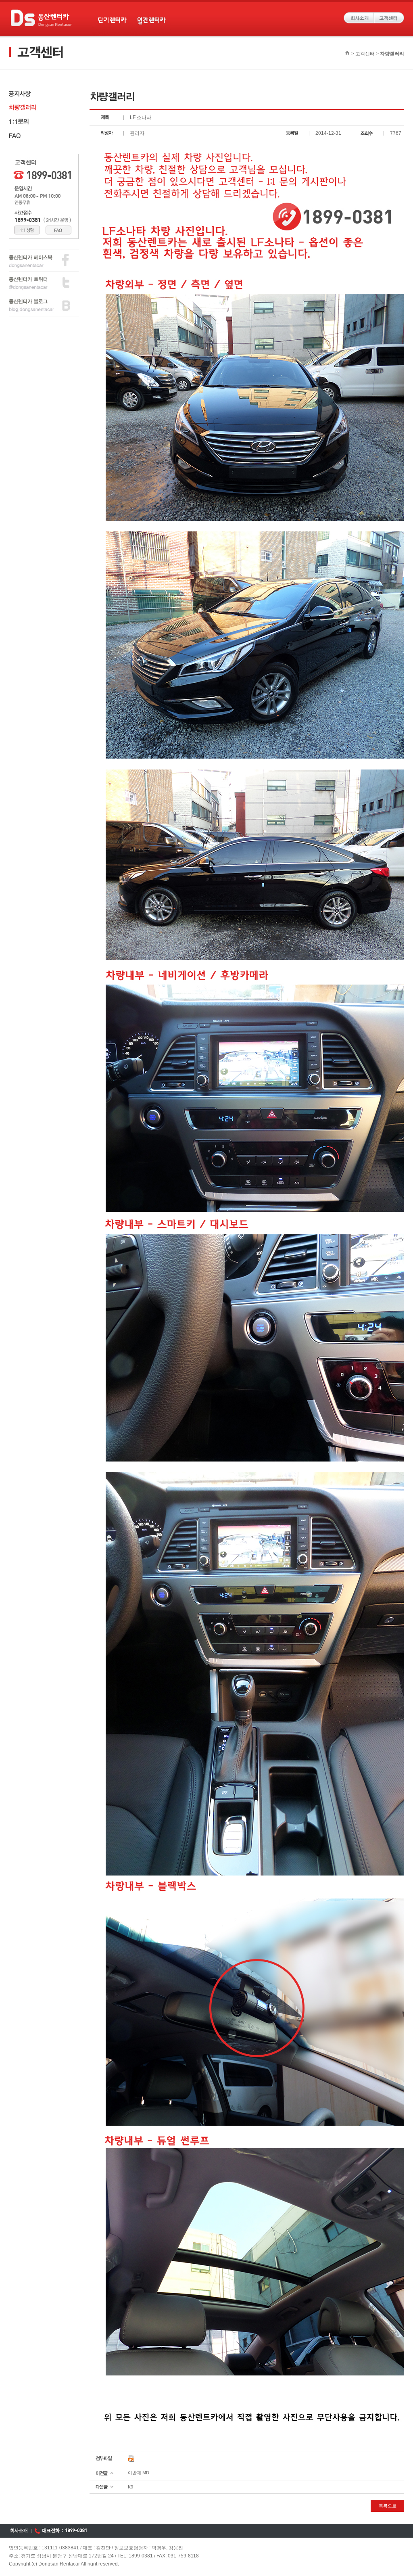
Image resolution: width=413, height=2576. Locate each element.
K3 (130, 2487)
